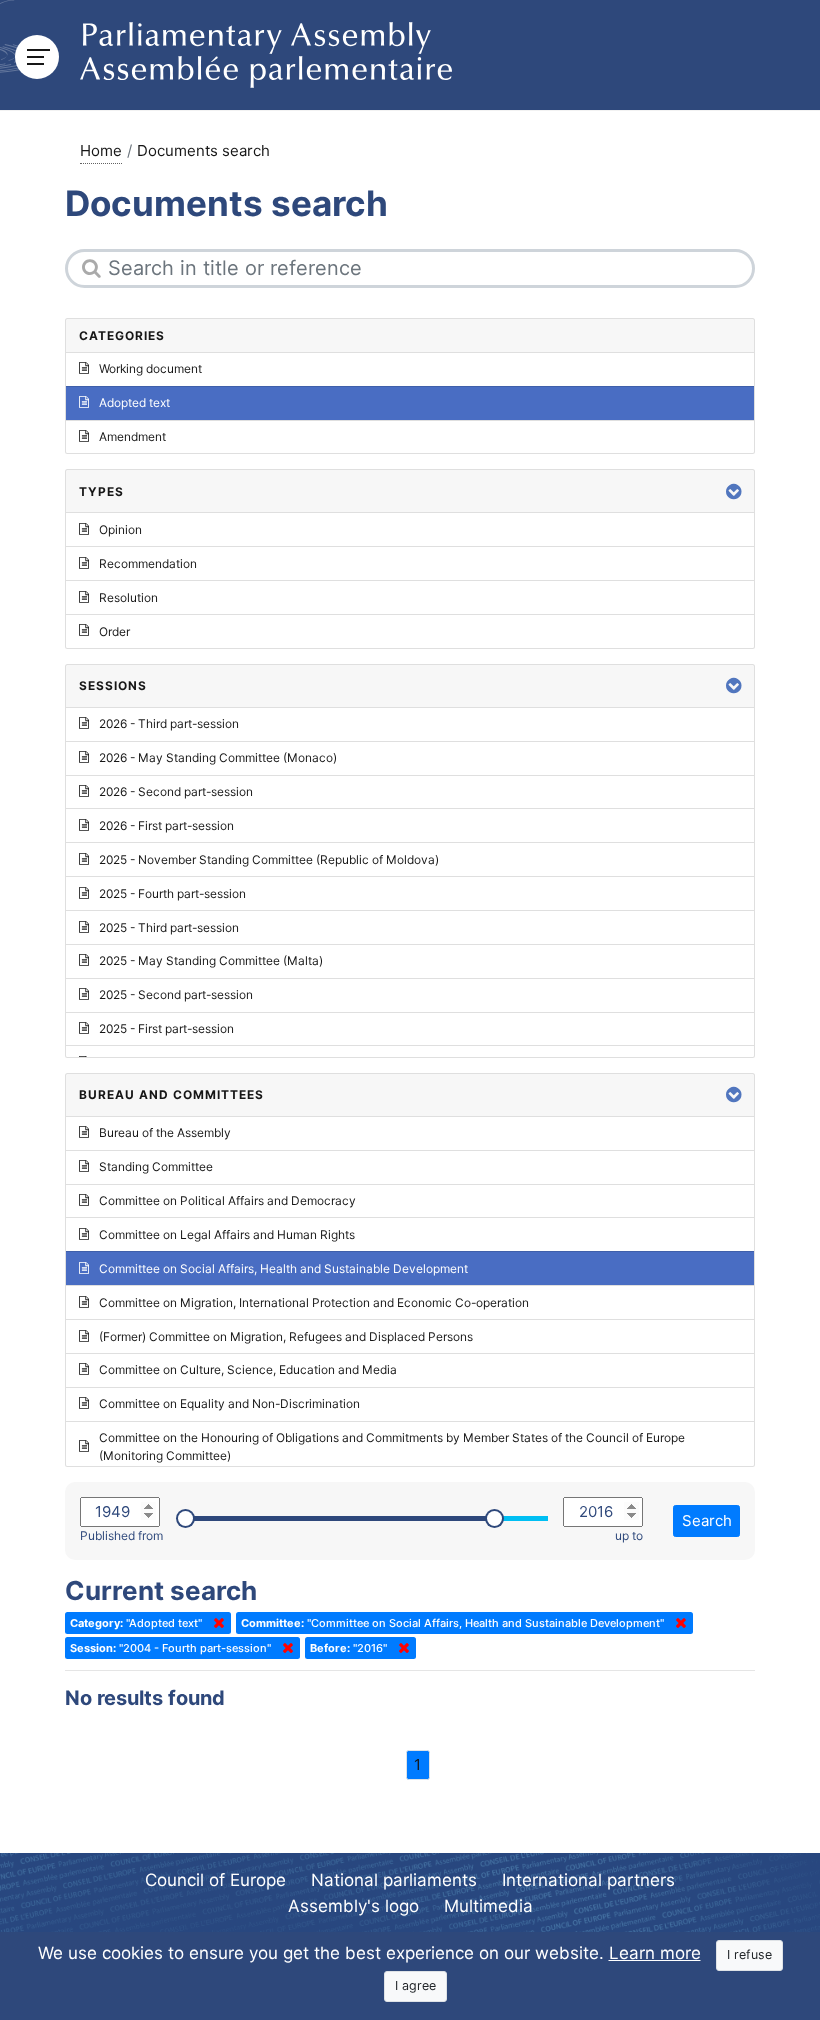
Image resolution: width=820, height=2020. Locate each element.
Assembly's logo (353, 1906)
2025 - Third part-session (169, 927)
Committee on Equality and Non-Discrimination (229, 1403)
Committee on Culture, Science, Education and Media (248, 1369)
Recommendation (148, 563)
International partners (588, 1880)
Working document (150, 368)
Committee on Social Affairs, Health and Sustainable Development (283, 1268)
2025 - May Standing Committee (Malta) (211, 960)
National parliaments (394, 1880)
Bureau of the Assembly (165, 1132)
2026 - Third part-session (169, 723)
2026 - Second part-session (176, 791)
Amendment (132, 436)
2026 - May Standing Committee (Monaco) (218, 757)
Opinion (120, 529)
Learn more (655, 1953)
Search (707, 1520)
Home (101, 150)
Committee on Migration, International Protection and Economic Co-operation (314, 1302)
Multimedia (488, 1906)
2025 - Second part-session (176, 994)
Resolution (128, 597)
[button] (734, 491)
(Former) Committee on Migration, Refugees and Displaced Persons (286, 1336)
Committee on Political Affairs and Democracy (227, 1200)
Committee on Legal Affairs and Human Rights (227, 1234)
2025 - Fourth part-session (172, 893)
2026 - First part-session (166, 825)
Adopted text (134, 402)
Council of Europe (215, 1880)
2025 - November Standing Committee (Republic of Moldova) (269, 859)
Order (114, 631)
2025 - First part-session (166, 1028)
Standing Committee (156, 1166)
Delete (215, 1623)
